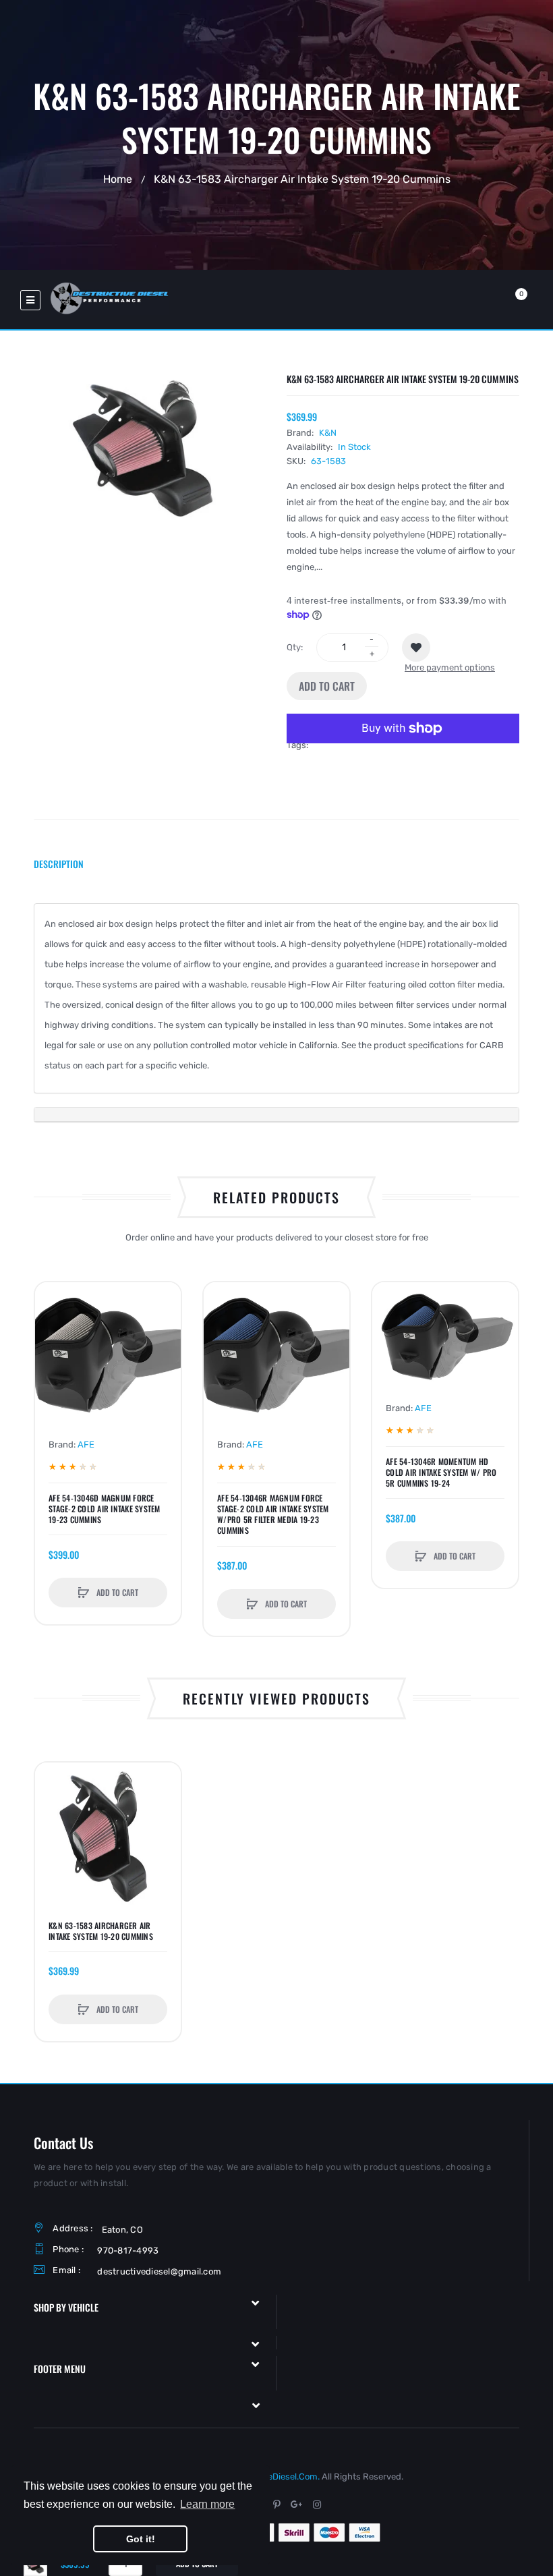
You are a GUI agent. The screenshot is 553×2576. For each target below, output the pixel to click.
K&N (328, 433)
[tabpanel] (276, 1013)
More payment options (450, 667)
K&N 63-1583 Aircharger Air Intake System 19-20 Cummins (101, 1931)
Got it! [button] (141, 2539)
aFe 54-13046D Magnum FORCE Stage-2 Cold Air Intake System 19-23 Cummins (105, 1509)
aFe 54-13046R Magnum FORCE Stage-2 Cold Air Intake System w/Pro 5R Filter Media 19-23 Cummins (273, 1515)
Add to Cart (327, 686)
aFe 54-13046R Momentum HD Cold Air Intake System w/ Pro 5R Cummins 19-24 (441, 1472)
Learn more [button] (207, 2504)
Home (118, 178)
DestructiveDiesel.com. (272, 2477)
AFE (86, 1444)
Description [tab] (59, 864)
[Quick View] (52, 1350)
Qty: (295, 647)
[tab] (276, 1115)
